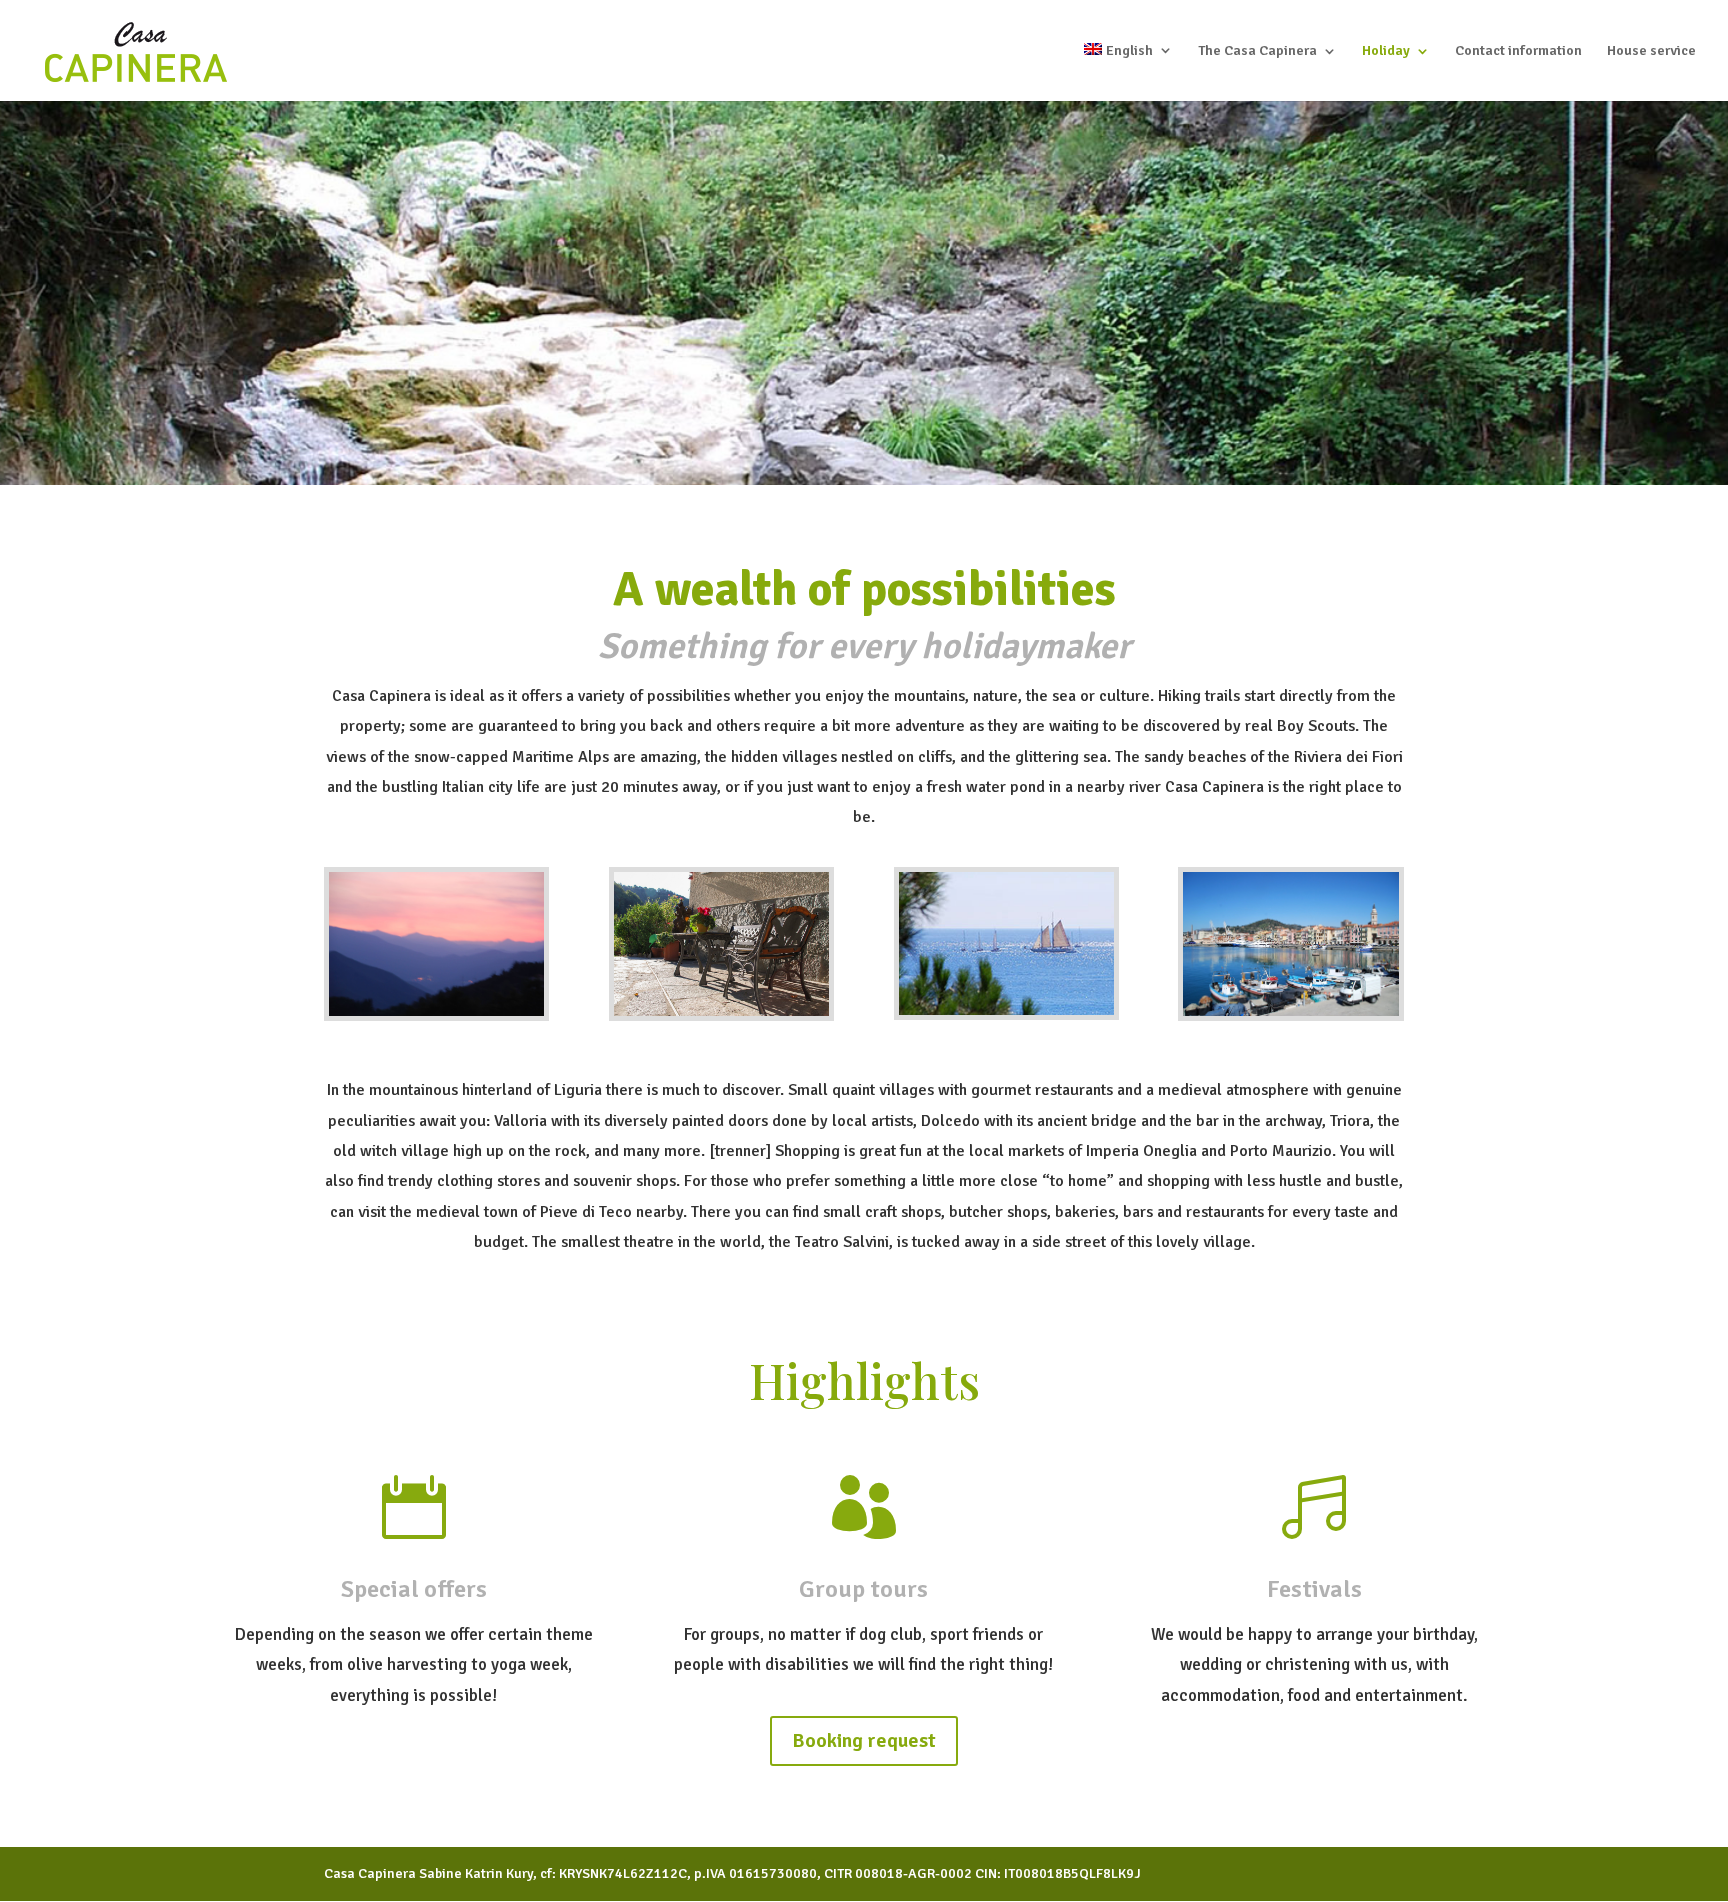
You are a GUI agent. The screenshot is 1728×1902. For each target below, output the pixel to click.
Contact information (1518, 51)
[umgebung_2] (1006, 1010)
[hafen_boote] (1290, 1011)
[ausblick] (436, 1011)
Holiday (1386, 51)
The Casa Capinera (1257, 51)
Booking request (864, 1740)
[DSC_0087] (721, 1011)
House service (1651, 51)
